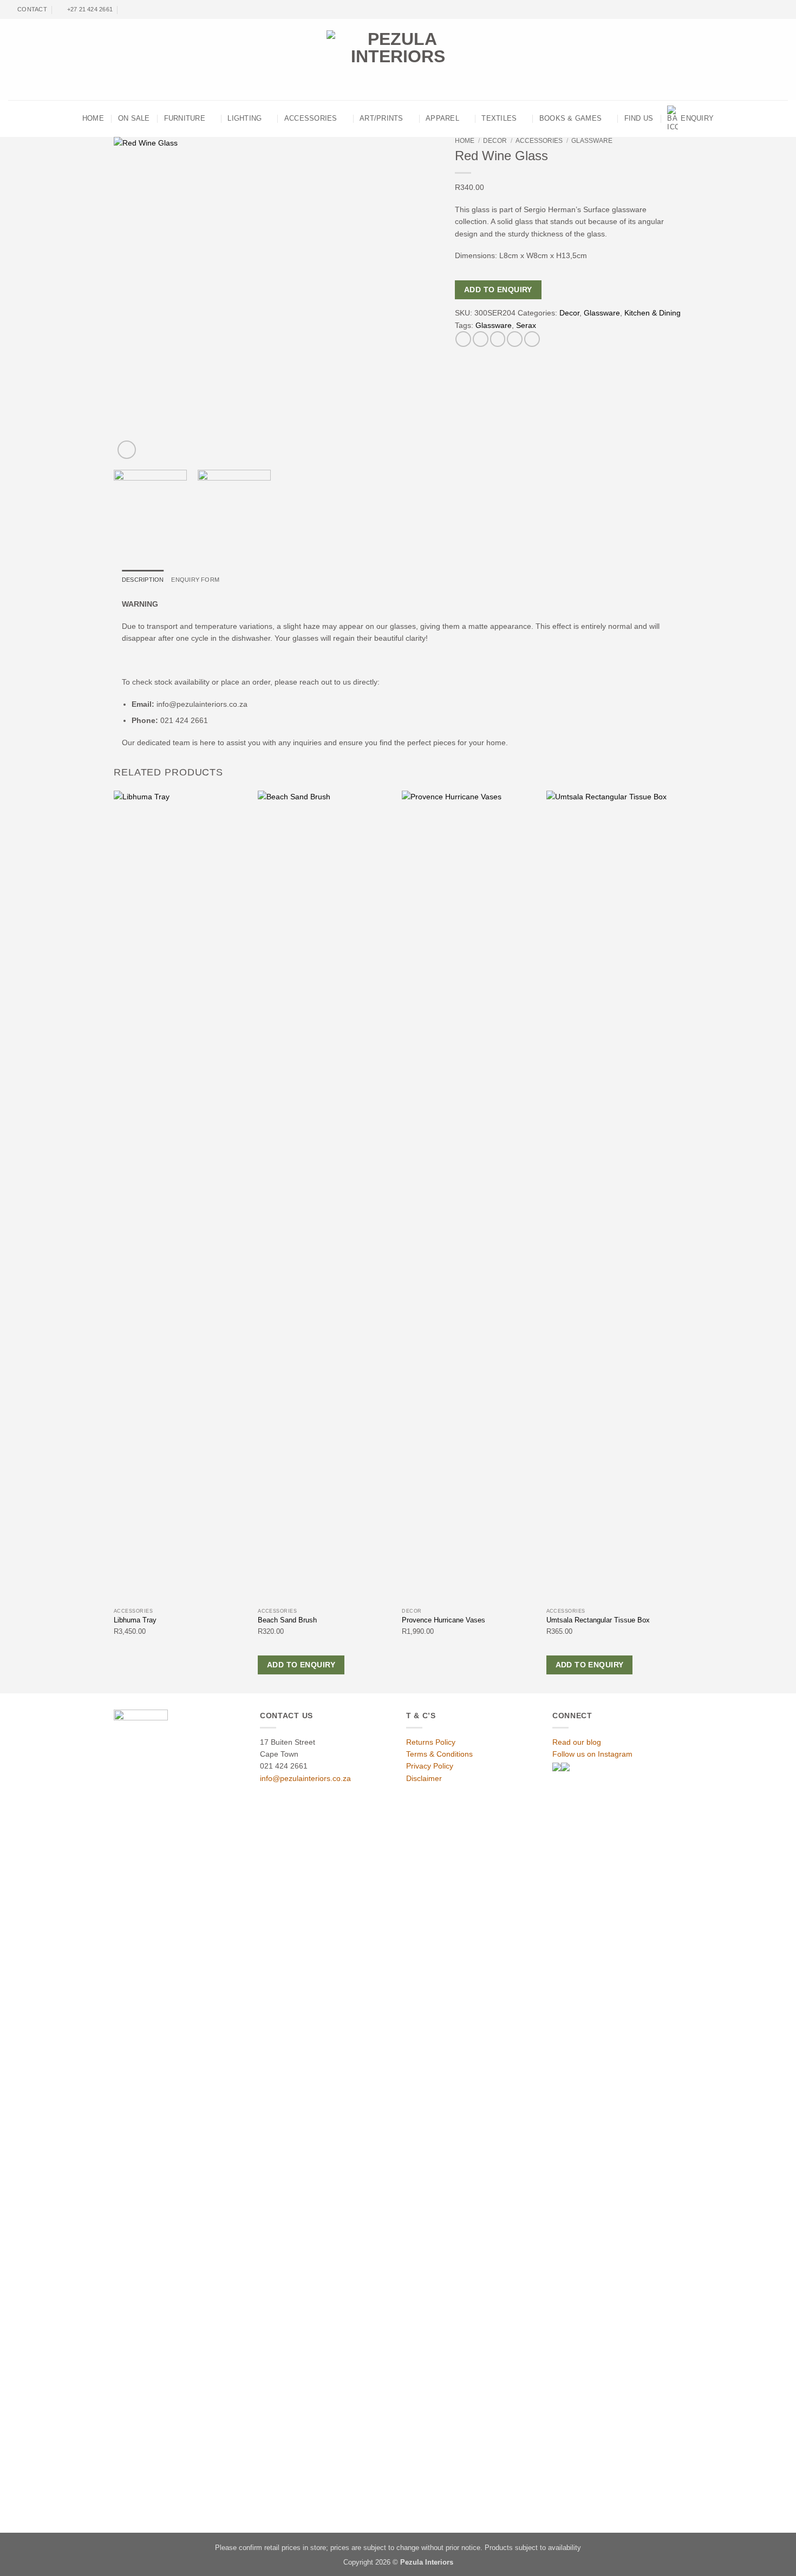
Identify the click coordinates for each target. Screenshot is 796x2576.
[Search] (127, 9)
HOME (93, 119)
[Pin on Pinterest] (515, 339)
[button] (127, 450)
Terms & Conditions (439, 1754)
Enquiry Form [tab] (195, 580)
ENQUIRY (697, 119)
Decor (495, 141)
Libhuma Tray (135, 1620)
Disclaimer (424, 1778)
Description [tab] (143, 580)
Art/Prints (381, 119)
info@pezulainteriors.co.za (305, 1778)
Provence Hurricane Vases (443, 1620)
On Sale (134, 119)
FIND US (639, 119)
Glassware (592, 141)
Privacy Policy (430, 1766)
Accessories (311, 119)
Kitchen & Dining (653, 313)
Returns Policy (431, 1742)
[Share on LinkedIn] (532, 339)
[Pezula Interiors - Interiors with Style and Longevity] (398, 60)
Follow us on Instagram (592, 1754)
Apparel (442, 119)
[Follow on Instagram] (775, 10)
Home (465, 141)
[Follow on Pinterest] (783, 10)
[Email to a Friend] (498, 339)
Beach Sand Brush (287, 1620)
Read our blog (577, 1742)
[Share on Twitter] (481, 339)
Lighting (244, 119)
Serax (526, 325)
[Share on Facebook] (463, 339)
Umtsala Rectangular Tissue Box (598, 1620)
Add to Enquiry (498, 290)
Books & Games (570, 119)
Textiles (499, 119)
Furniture (185, 119)
